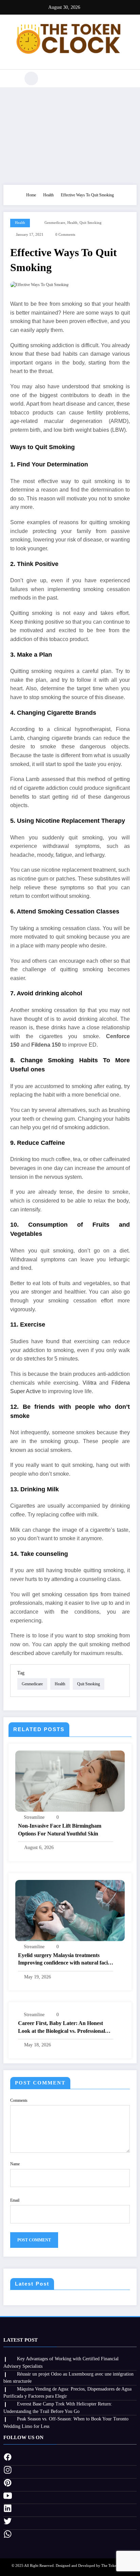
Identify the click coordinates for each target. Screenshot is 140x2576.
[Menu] (12, 78)
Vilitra (90, 1383)
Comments (19, 2100)
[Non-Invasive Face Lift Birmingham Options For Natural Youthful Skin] (70, 1781)
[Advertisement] (70, 134)
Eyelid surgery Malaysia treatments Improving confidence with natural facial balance (65, 1960)
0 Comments (65, 235)
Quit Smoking (91, 223)
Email (15, 2200)
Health (20, 223)
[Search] (31, 78)
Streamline (34, 1817)
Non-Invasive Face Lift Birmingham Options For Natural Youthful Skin (60, 1829)
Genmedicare (55, 223)
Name (15, 2164)
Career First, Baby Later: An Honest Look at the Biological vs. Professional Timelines (62, 2028)
